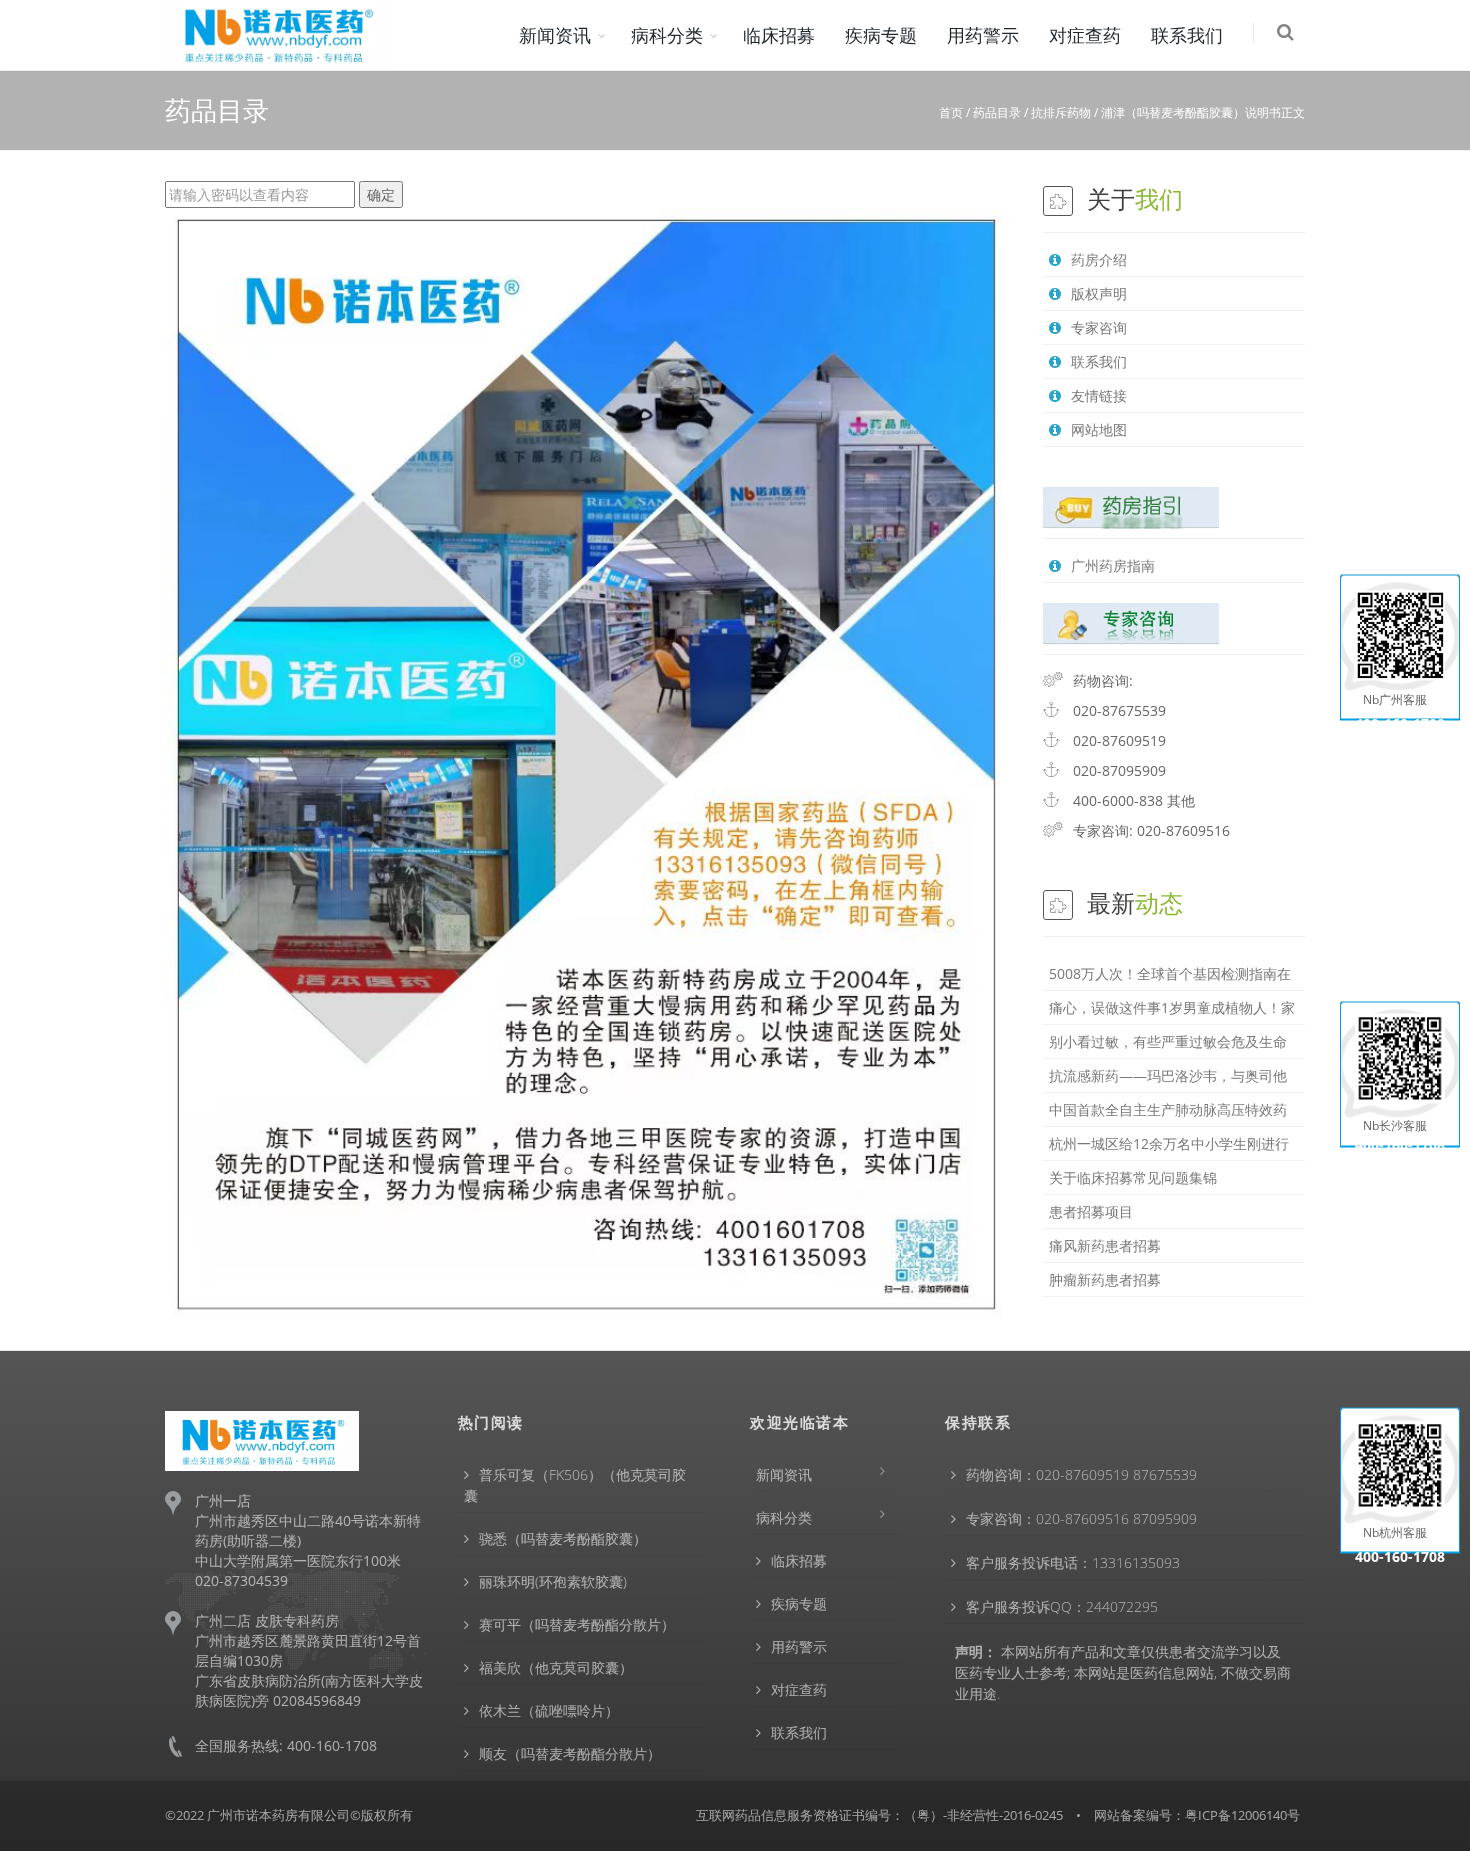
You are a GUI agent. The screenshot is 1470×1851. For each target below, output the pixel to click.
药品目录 (997, 112)
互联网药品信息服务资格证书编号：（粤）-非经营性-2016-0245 (879, 1815)
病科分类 (667, 35)
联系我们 (1187, 35)
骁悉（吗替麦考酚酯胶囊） (563, 1538)
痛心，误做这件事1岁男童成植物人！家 (1172, 1007)
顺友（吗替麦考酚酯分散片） (570, 1753)
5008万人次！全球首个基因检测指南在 (1170, 973)
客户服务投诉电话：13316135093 (1073, 1562)
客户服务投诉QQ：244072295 (1062, 1606)
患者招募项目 (1091, 1211)
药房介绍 (1099, 259)
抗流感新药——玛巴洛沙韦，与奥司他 (1168, 1075)
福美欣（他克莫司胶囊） (556, 1667)
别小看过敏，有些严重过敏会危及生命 (1168, 1041)
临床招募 (779, 35)
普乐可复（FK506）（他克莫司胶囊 (575, 1485)
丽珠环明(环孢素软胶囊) (553, 1581)
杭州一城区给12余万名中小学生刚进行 (1169, 1143)
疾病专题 (881, 35)
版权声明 (1099, 293)
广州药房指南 (1113, 565)
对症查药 (1085, 35)
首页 (951, 112)
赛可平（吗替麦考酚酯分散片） (577, 1624)
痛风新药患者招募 (1105, 1245)
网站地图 (1099, 429)
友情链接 (1099, 395)
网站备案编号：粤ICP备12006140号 (1197, 1815)
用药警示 (983, 35)
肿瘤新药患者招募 (1105, 1279)
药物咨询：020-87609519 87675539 (1081, 1474)
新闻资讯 (555, 35)
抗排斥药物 (1061, 112)
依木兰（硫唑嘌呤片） (549, 1710)
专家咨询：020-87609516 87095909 (1081, 1518)
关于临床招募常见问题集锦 (1133, 1177)
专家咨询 (1099, 327)
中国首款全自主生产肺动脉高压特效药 (1168, 1109)
